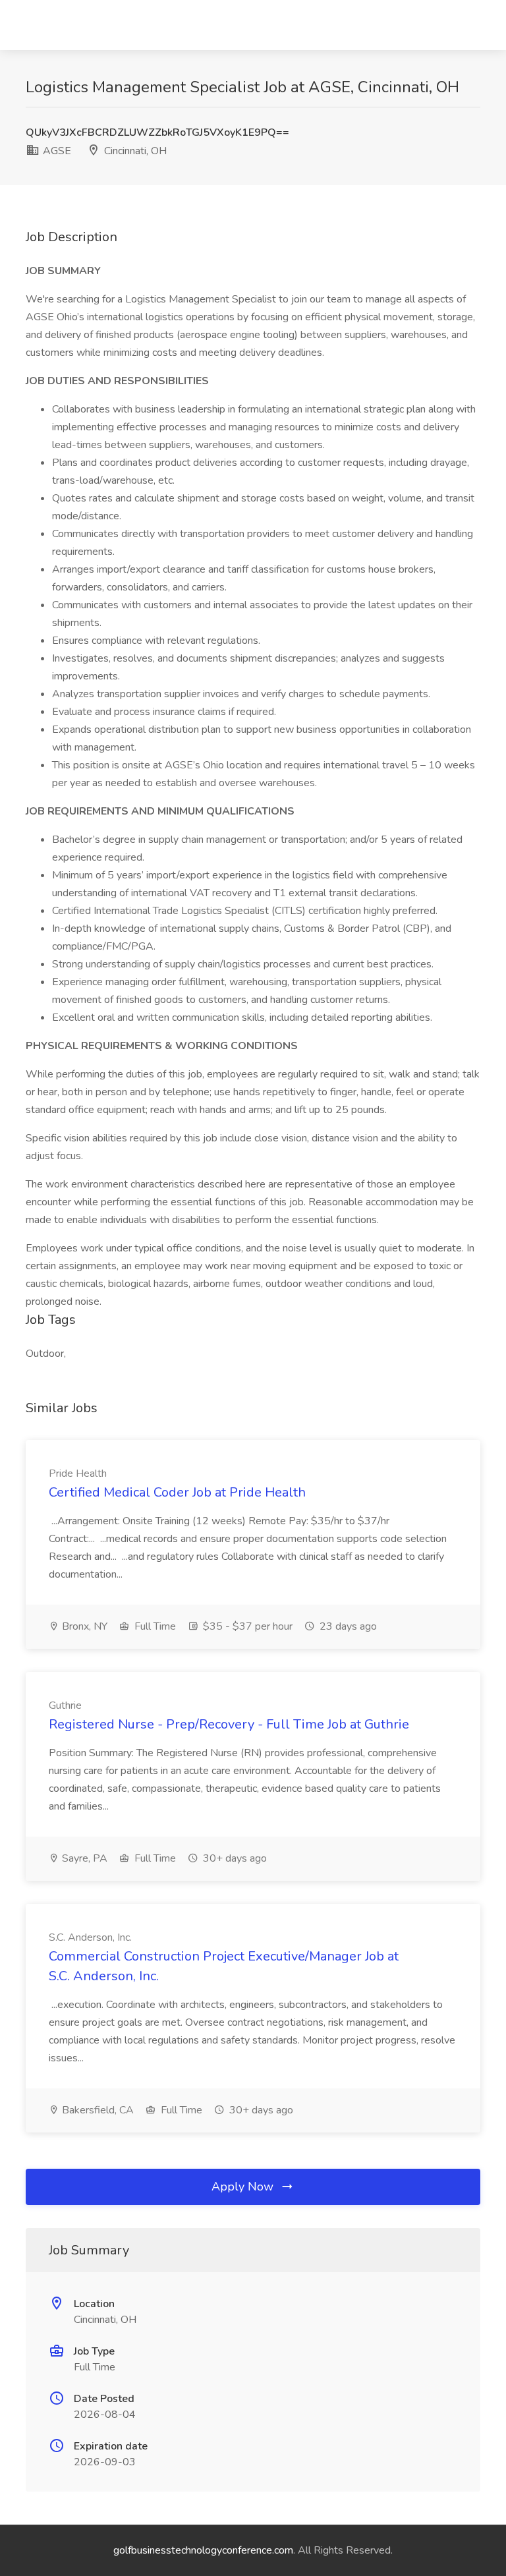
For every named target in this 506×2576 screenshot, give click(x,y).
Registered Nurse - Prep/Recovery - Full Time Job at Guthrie (229, 1724)
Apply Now (244, 2187)
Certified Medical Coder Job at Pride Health (177, 1492)
